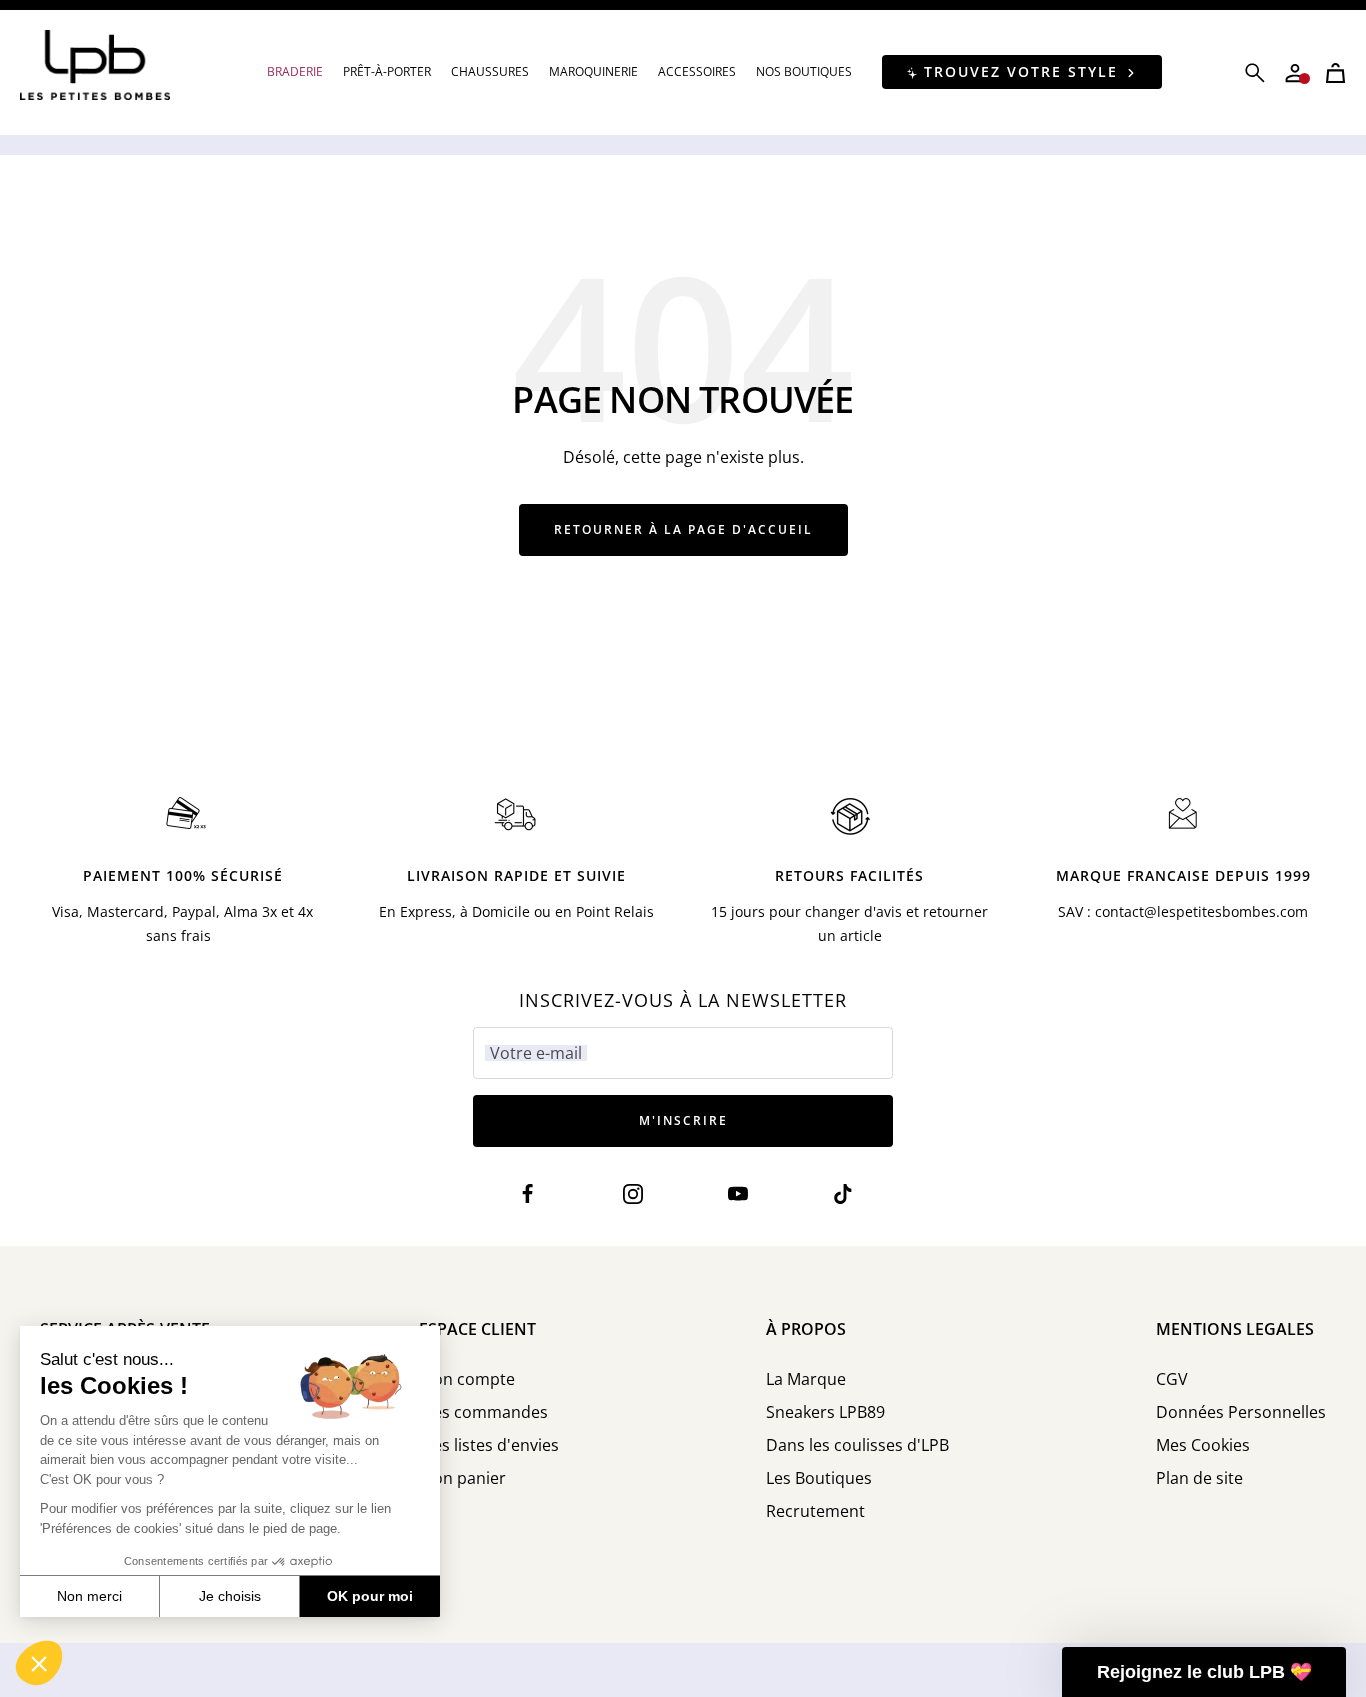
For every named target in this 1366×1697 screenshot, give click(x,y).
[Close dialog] (1051, 578)
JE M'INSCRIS (878, 929)
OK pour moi (370, 1596)
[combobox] (741, 862)
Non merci (89, 1596)
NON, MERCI (878, 1004)
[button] (39, 1663)
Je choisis (230, 1596)
